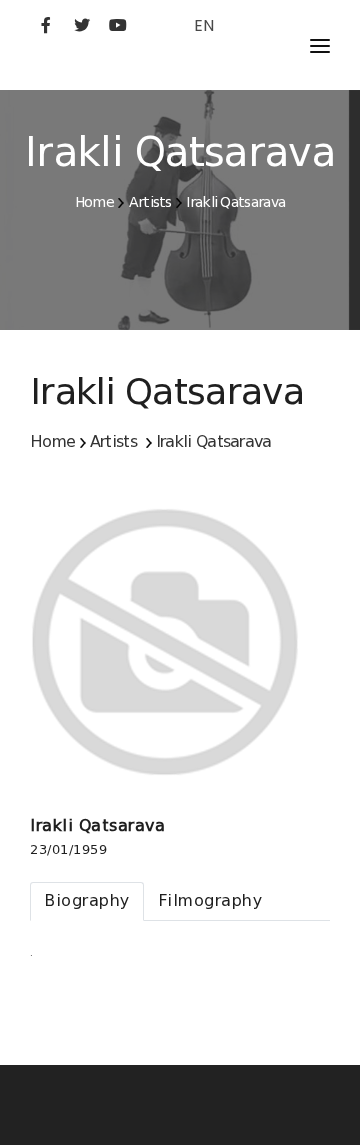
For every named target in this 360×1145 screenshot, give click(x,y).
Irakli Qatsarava (235, 202)
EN (204, 25)
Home (94, 202)
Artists (150, 202)
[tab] (87, 901)
